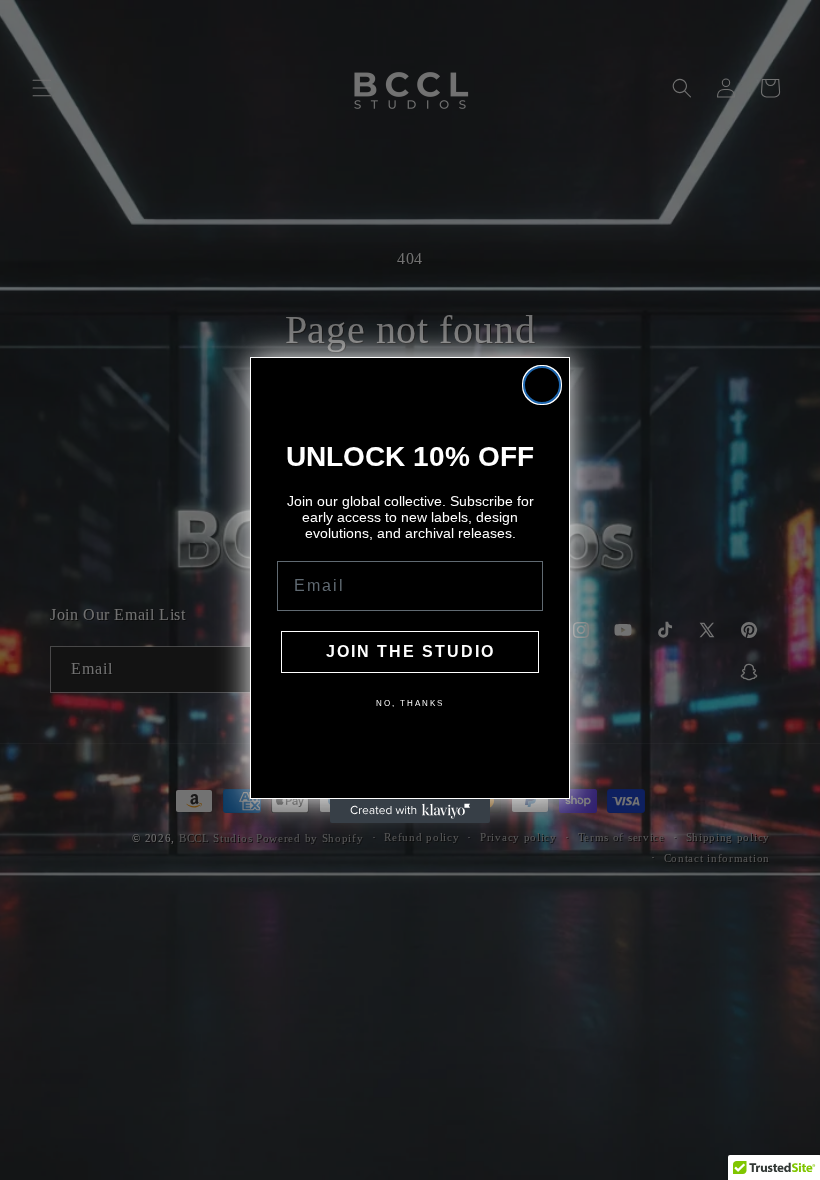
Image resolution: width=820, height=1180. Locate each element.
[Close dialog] (542, 385)
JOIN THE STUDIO (410, 651)
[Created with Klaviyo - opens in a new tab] (410, 811)
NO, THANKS (410, 703)
